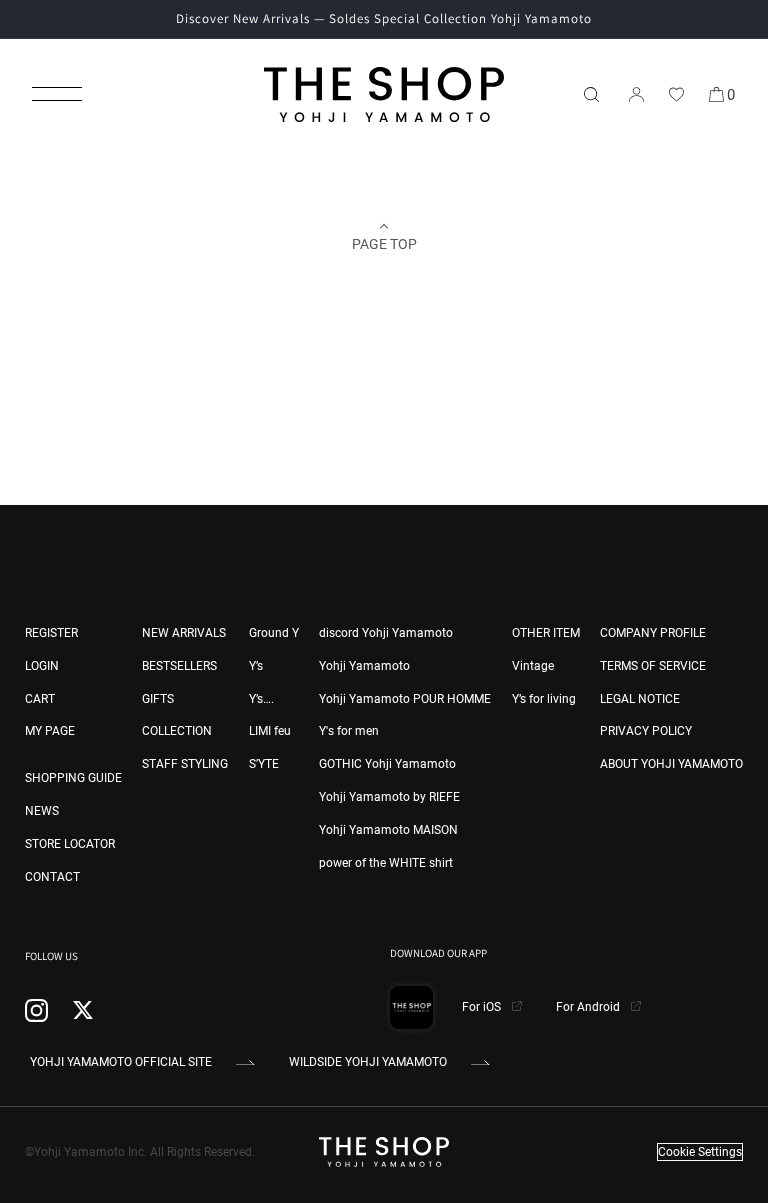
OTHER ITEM (546, 633)
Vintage (533, 666)
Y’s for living (544, 699)
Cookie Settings (700, 1152)
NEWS (42, 811)
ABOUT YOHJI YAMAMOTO (671, 764)
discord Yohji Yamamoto (386, 633)
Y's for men (349, 731)
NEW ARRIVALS (184, 633)
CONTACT (52, 877)
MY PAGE (50, 731)
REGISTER (51, 633)
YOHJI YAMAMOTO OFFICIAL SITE (121, 1062)
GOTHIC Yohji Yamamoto (387, 764)
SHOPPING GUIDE (73, 778)
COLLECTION (177, 731)
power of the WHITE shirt (386, 863)
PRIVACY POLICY (646, 731)
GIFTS (158, 699)
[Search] (591, 94)
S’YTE (264, 764)
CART (40, 699)
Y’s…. (261, 699)
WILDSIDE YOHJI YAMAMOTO (368, 1062)
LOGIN (42, 666)
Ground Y (274, 633)
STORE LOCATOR (70, 844)
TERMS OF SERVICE (653, 666)
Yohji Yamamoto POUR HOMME (405, 699)
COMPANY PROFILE (653, 633)
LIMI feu (270, 731)
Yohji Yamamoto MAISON (388, 830)
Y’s (256, 666)
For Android (589, 1007)
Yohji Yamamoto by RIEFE (389, 797)
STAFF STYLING (185, 764)
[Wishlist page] (676, 94)
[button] (57, 94)
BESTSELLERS (179, 666)
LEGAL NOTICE (640, 699)
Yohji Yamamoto (364, 666)
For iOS (483, 1007)
